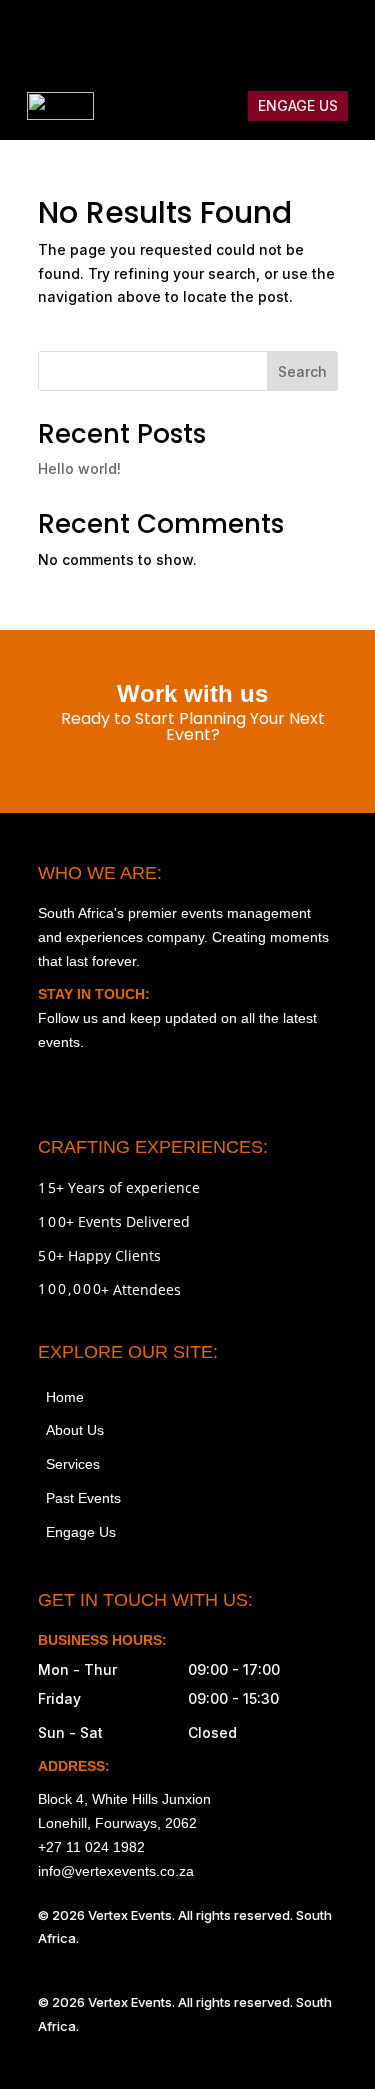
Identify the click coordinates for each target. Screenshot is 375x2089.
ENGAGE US (298, 105)
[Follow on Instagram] (172, 36)
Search (302, 371)
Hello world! (79, 468)
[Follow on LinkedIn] (340, 36)
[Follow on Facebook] (214, 36)
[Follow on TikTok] (256, 36)
